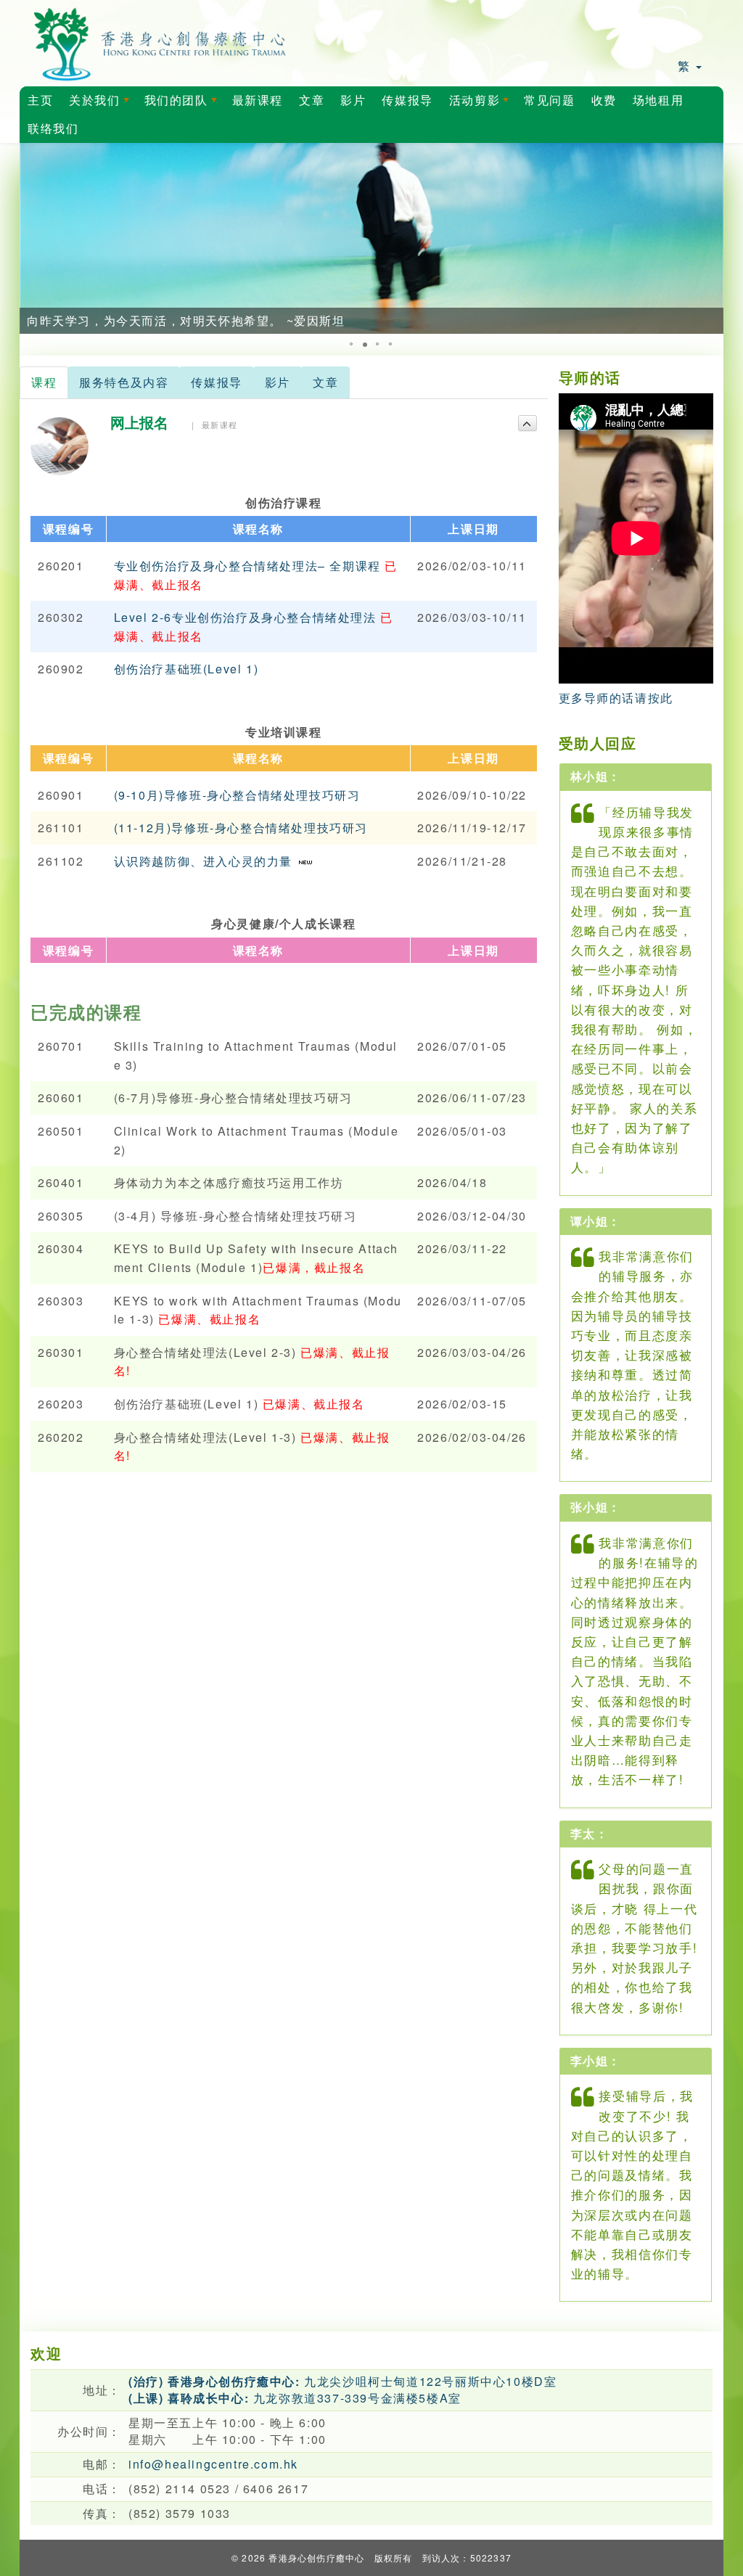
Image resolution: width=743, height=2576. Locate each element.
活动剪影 (482, 104)
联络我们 (53, 129)
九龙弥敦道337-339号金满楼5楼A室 (295, 2398)
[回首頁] (160, 42)
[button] (33, 238)
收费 (604, 101)
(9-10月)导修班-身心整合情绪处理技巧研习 (237, 795)
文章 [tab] (325, 382)
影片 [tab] (278, 382)
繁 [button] (686, 66)
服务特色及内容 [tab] (124, 382)
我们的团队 (184, 104)
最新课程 (258, 101)
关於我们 (102, 104)
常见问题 (549, 101)
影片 (353, 101)
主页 (40, 101)
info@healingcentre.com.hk (213, 2464)
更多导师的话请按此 (616, 698)
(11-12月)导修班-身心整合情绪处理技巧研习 (241, 828)
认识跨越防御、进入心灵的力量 (205, 861)
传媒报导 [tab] (216, 382)
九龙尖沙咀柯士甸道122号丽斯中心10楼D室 (342, 2381)
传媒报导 (407, 101)
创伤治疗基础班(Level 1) (186, 669)
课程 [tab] (44, 382)
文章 (312, 101)
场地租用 (658, 101)
